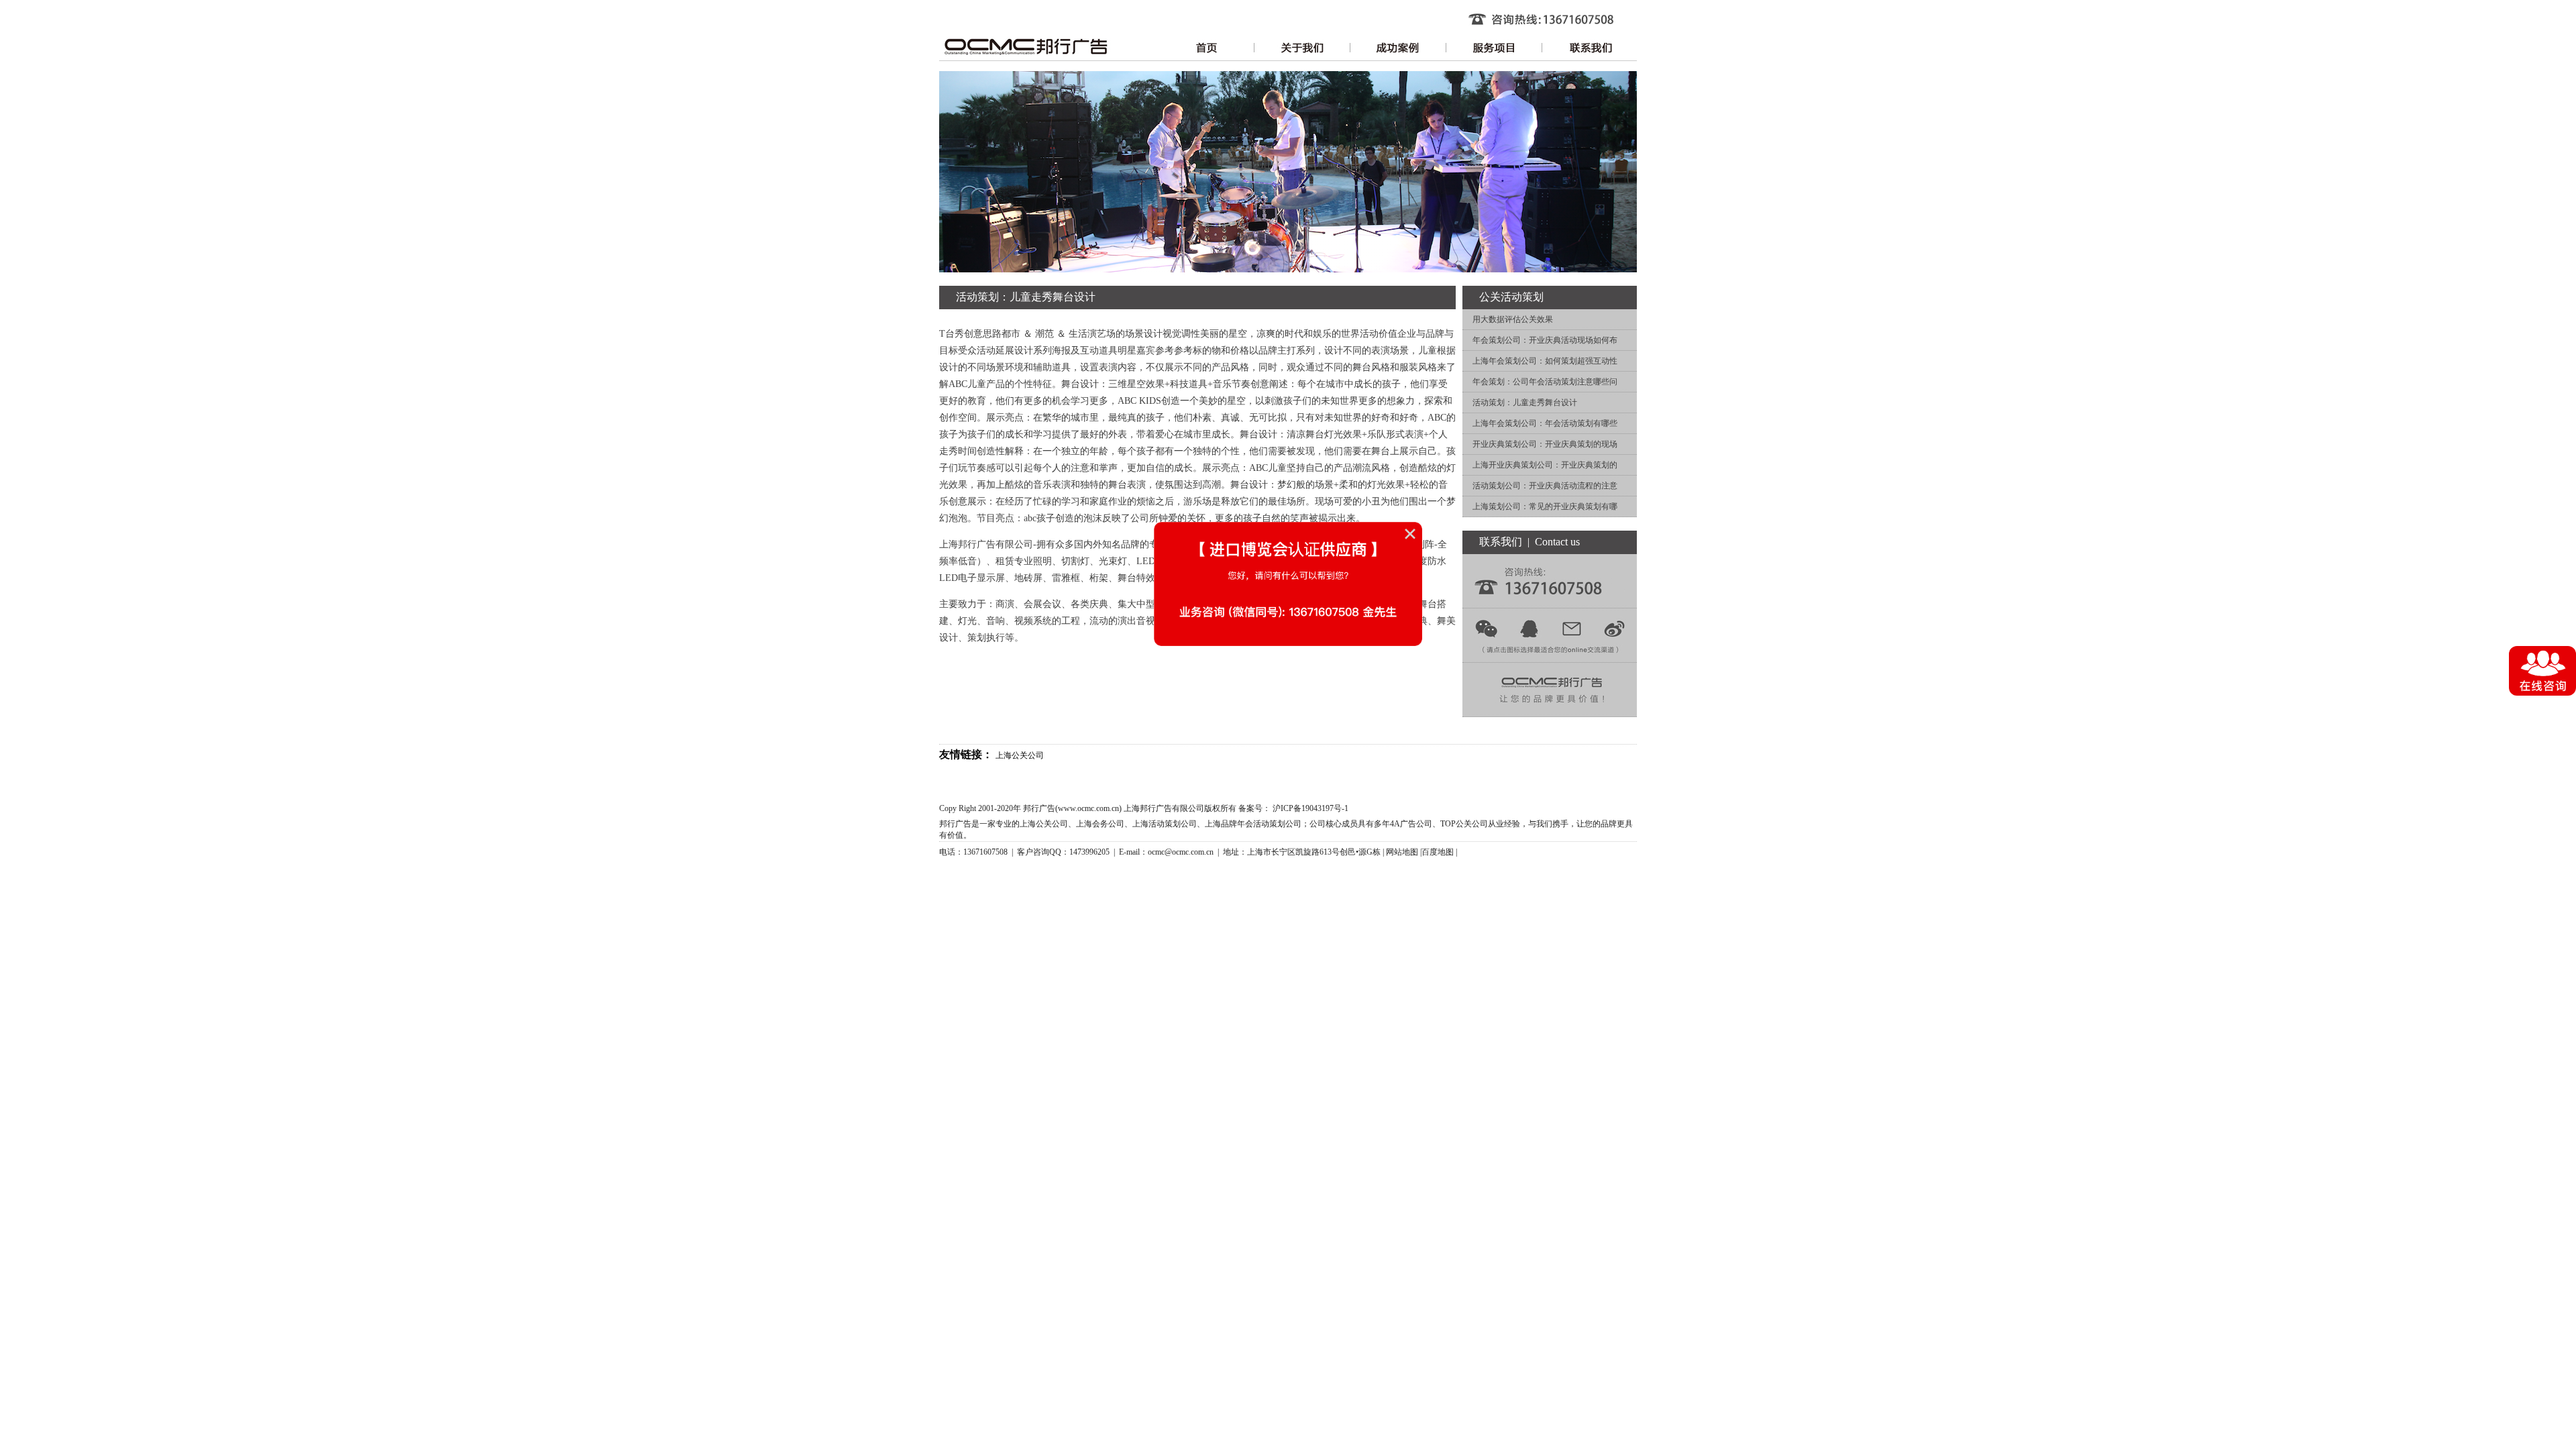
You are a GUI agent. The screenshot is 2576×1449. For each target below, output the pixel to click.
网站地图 (1402, 852)
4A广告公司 (1411, 824)
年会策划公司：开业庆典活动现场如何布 (1545, 340)
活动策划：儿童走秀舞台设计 (1525, 402)
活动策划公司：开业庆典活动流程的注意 (1545, 486)
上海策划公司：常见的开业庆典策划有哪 (1545, 506)
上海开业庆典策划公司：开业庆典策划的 (1545, 465)
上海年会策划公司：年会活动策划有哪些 (1545, 423)
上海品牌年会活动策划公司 (1253, 824)
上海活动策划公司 (1165, 824)
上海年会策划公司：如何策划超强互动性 (1545, 361)
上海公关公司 (1020, 755)
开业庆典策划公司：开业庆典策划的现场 (1545, 444)
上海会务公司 (1100, 824)
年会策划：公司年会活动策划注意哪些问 (1545, 382)
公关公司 (1472, 824)
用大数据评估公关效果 (1513, 319)
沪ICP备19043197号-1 (1310, 808)
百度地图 (1438, 852)
